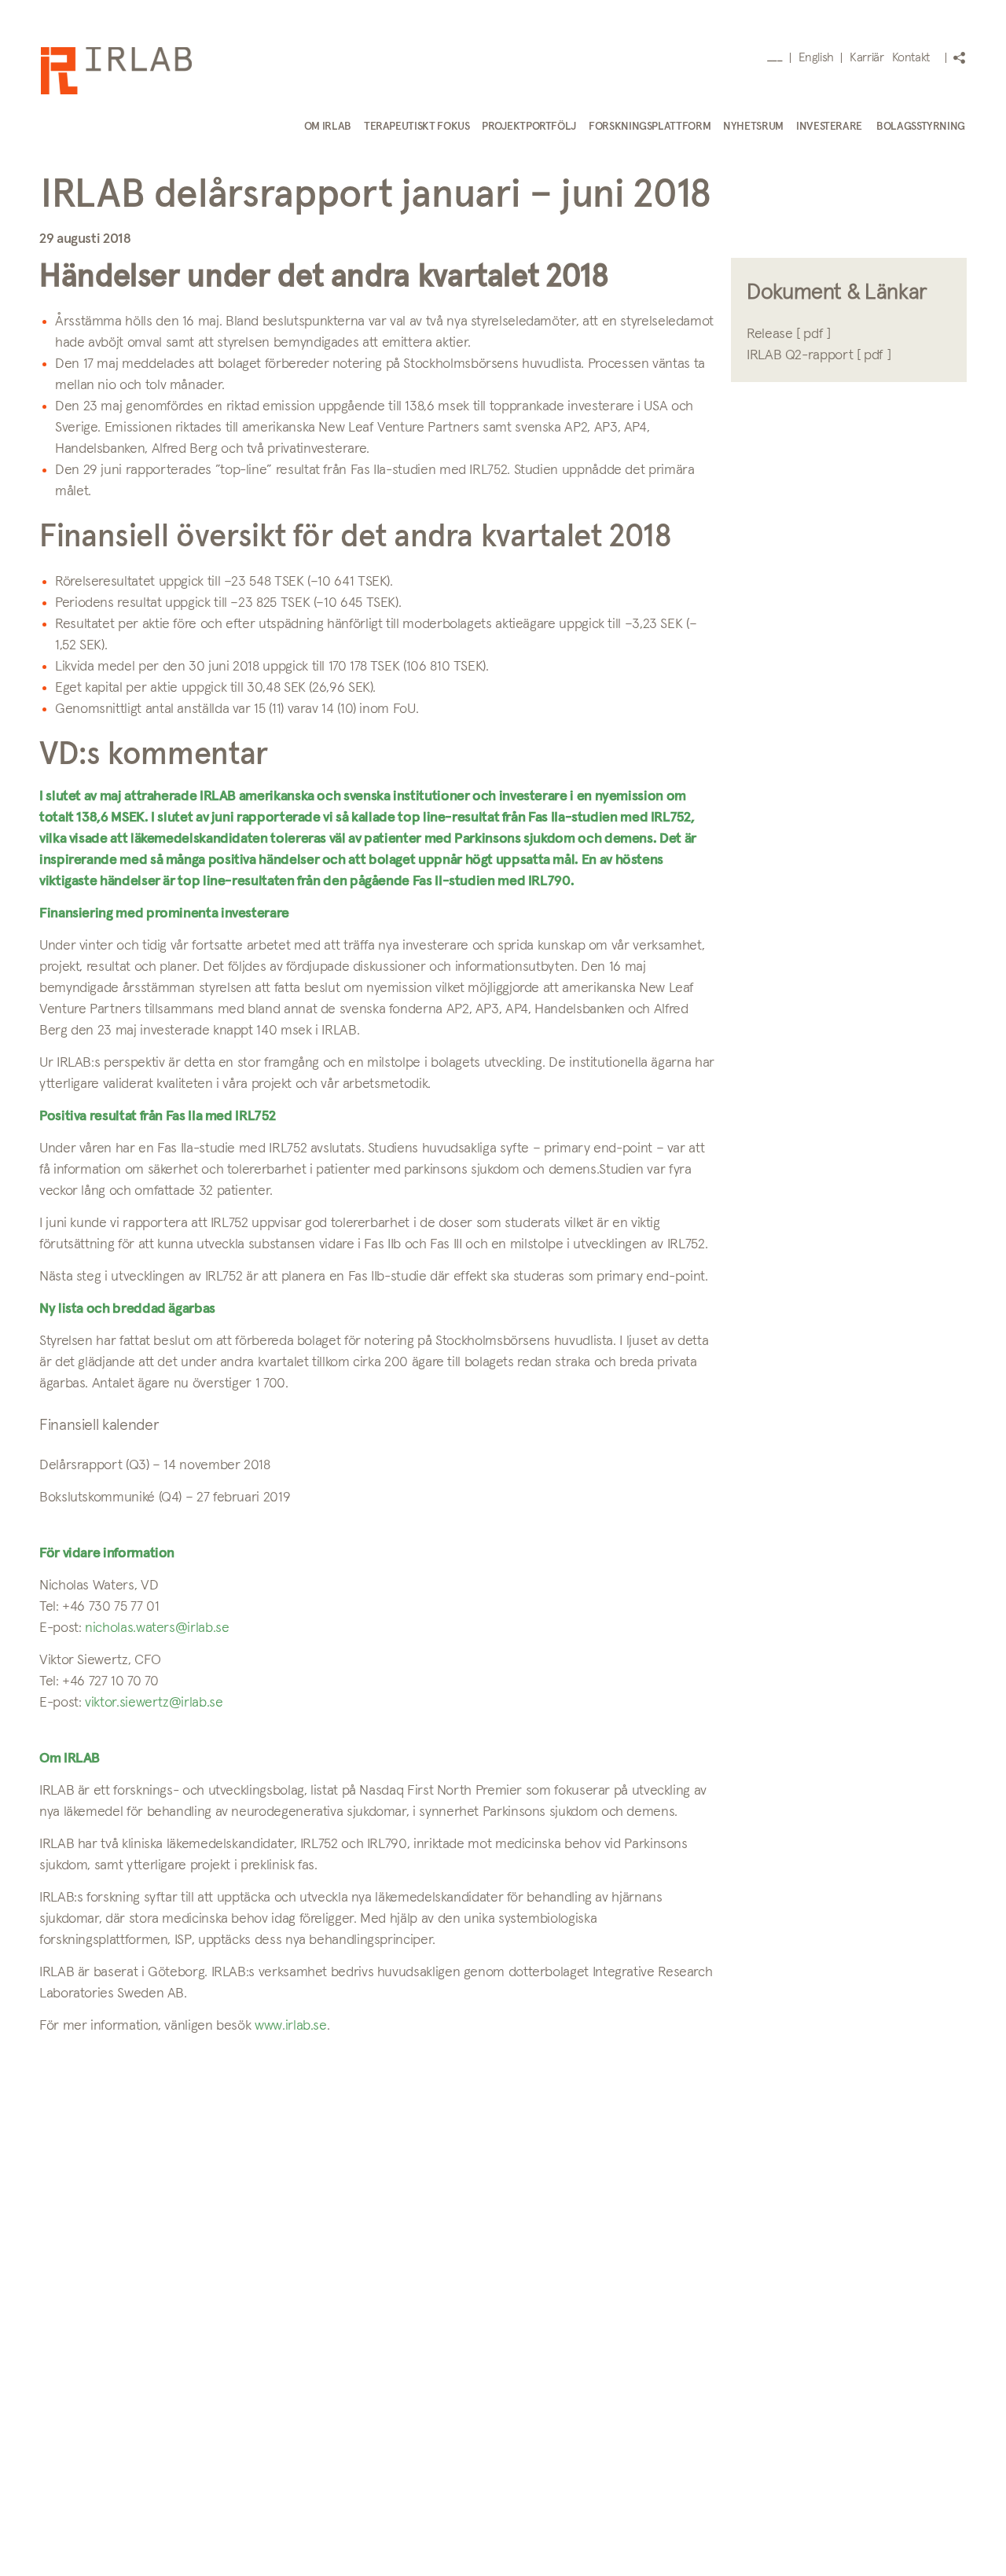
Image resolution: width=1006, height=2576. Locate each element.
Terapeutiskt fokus (417, 127)
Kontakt (911, 57)
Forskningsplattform (650, 127)
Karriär (866, 57)
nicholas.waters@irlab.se (157, 1628)
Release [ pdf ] (789, 334)
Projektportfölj (529, 127)
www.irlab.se (291, 2026)
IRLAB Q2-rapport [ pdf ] (819, 355)
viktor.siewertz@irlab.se (154, 1703)
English (816, 57)
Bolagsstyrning (921, 127)
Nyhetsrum (753, 127)
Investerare (829, 127)
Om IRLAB (328, 127)
